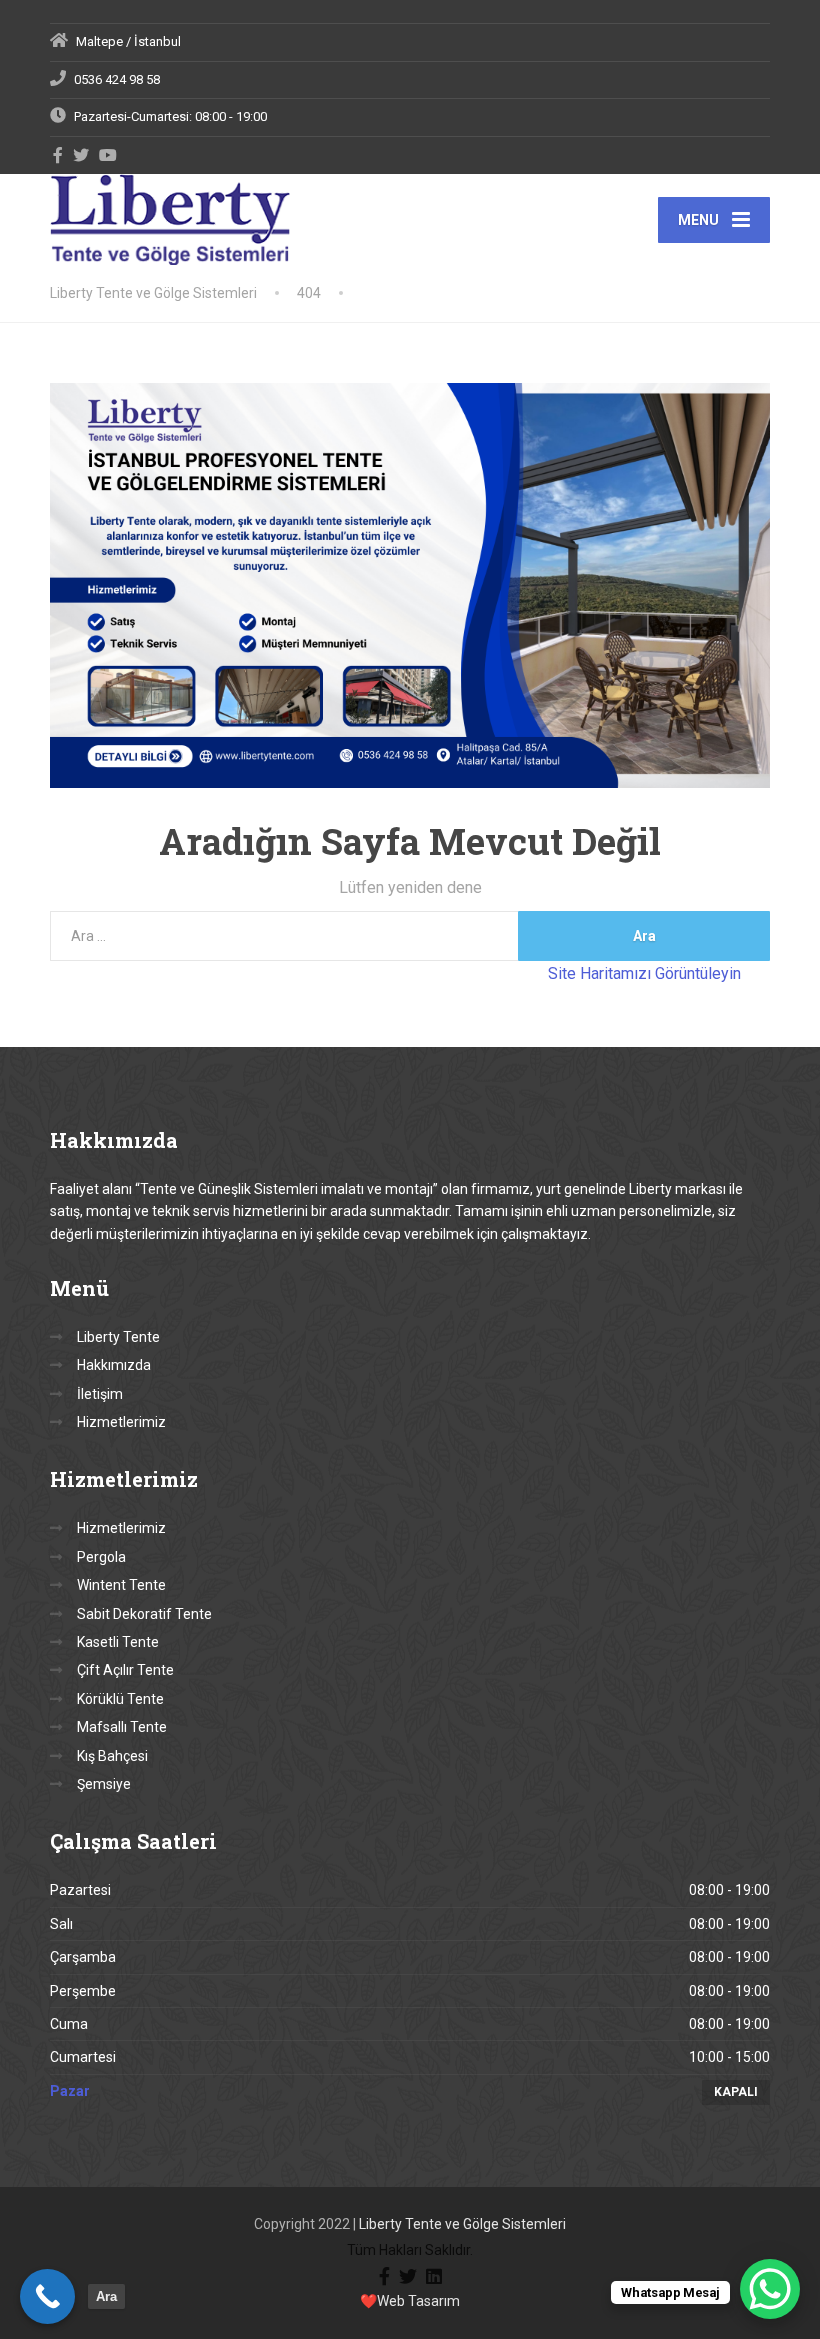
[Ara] (47, 2296)
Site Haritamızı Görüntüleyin (644, 973)
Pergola (101, 1557)
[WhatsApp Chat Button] (770, 2289)
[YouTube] (108, 155)
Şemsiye (104, 1784)
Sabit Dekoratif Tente (144, 1614)
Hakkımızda (114, 1365)
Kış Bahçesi (112, 1756)
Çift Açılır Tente (125, 1670)
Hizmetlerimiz (121, 1422)
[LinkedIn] (434, 2274)
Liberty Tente (118, 1337)
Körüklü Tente (120, 1699)
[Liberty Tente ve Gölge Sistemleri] (170, 219)
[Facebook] (58, 155)
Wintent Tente (121, 1585)
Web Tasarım (418, 2301)
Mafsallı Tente (122, 1727)
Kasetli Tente (118, 1642)
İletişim (100, 1394)
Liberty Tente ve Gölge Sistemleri (462, 2224)
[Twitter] (81, 155)
